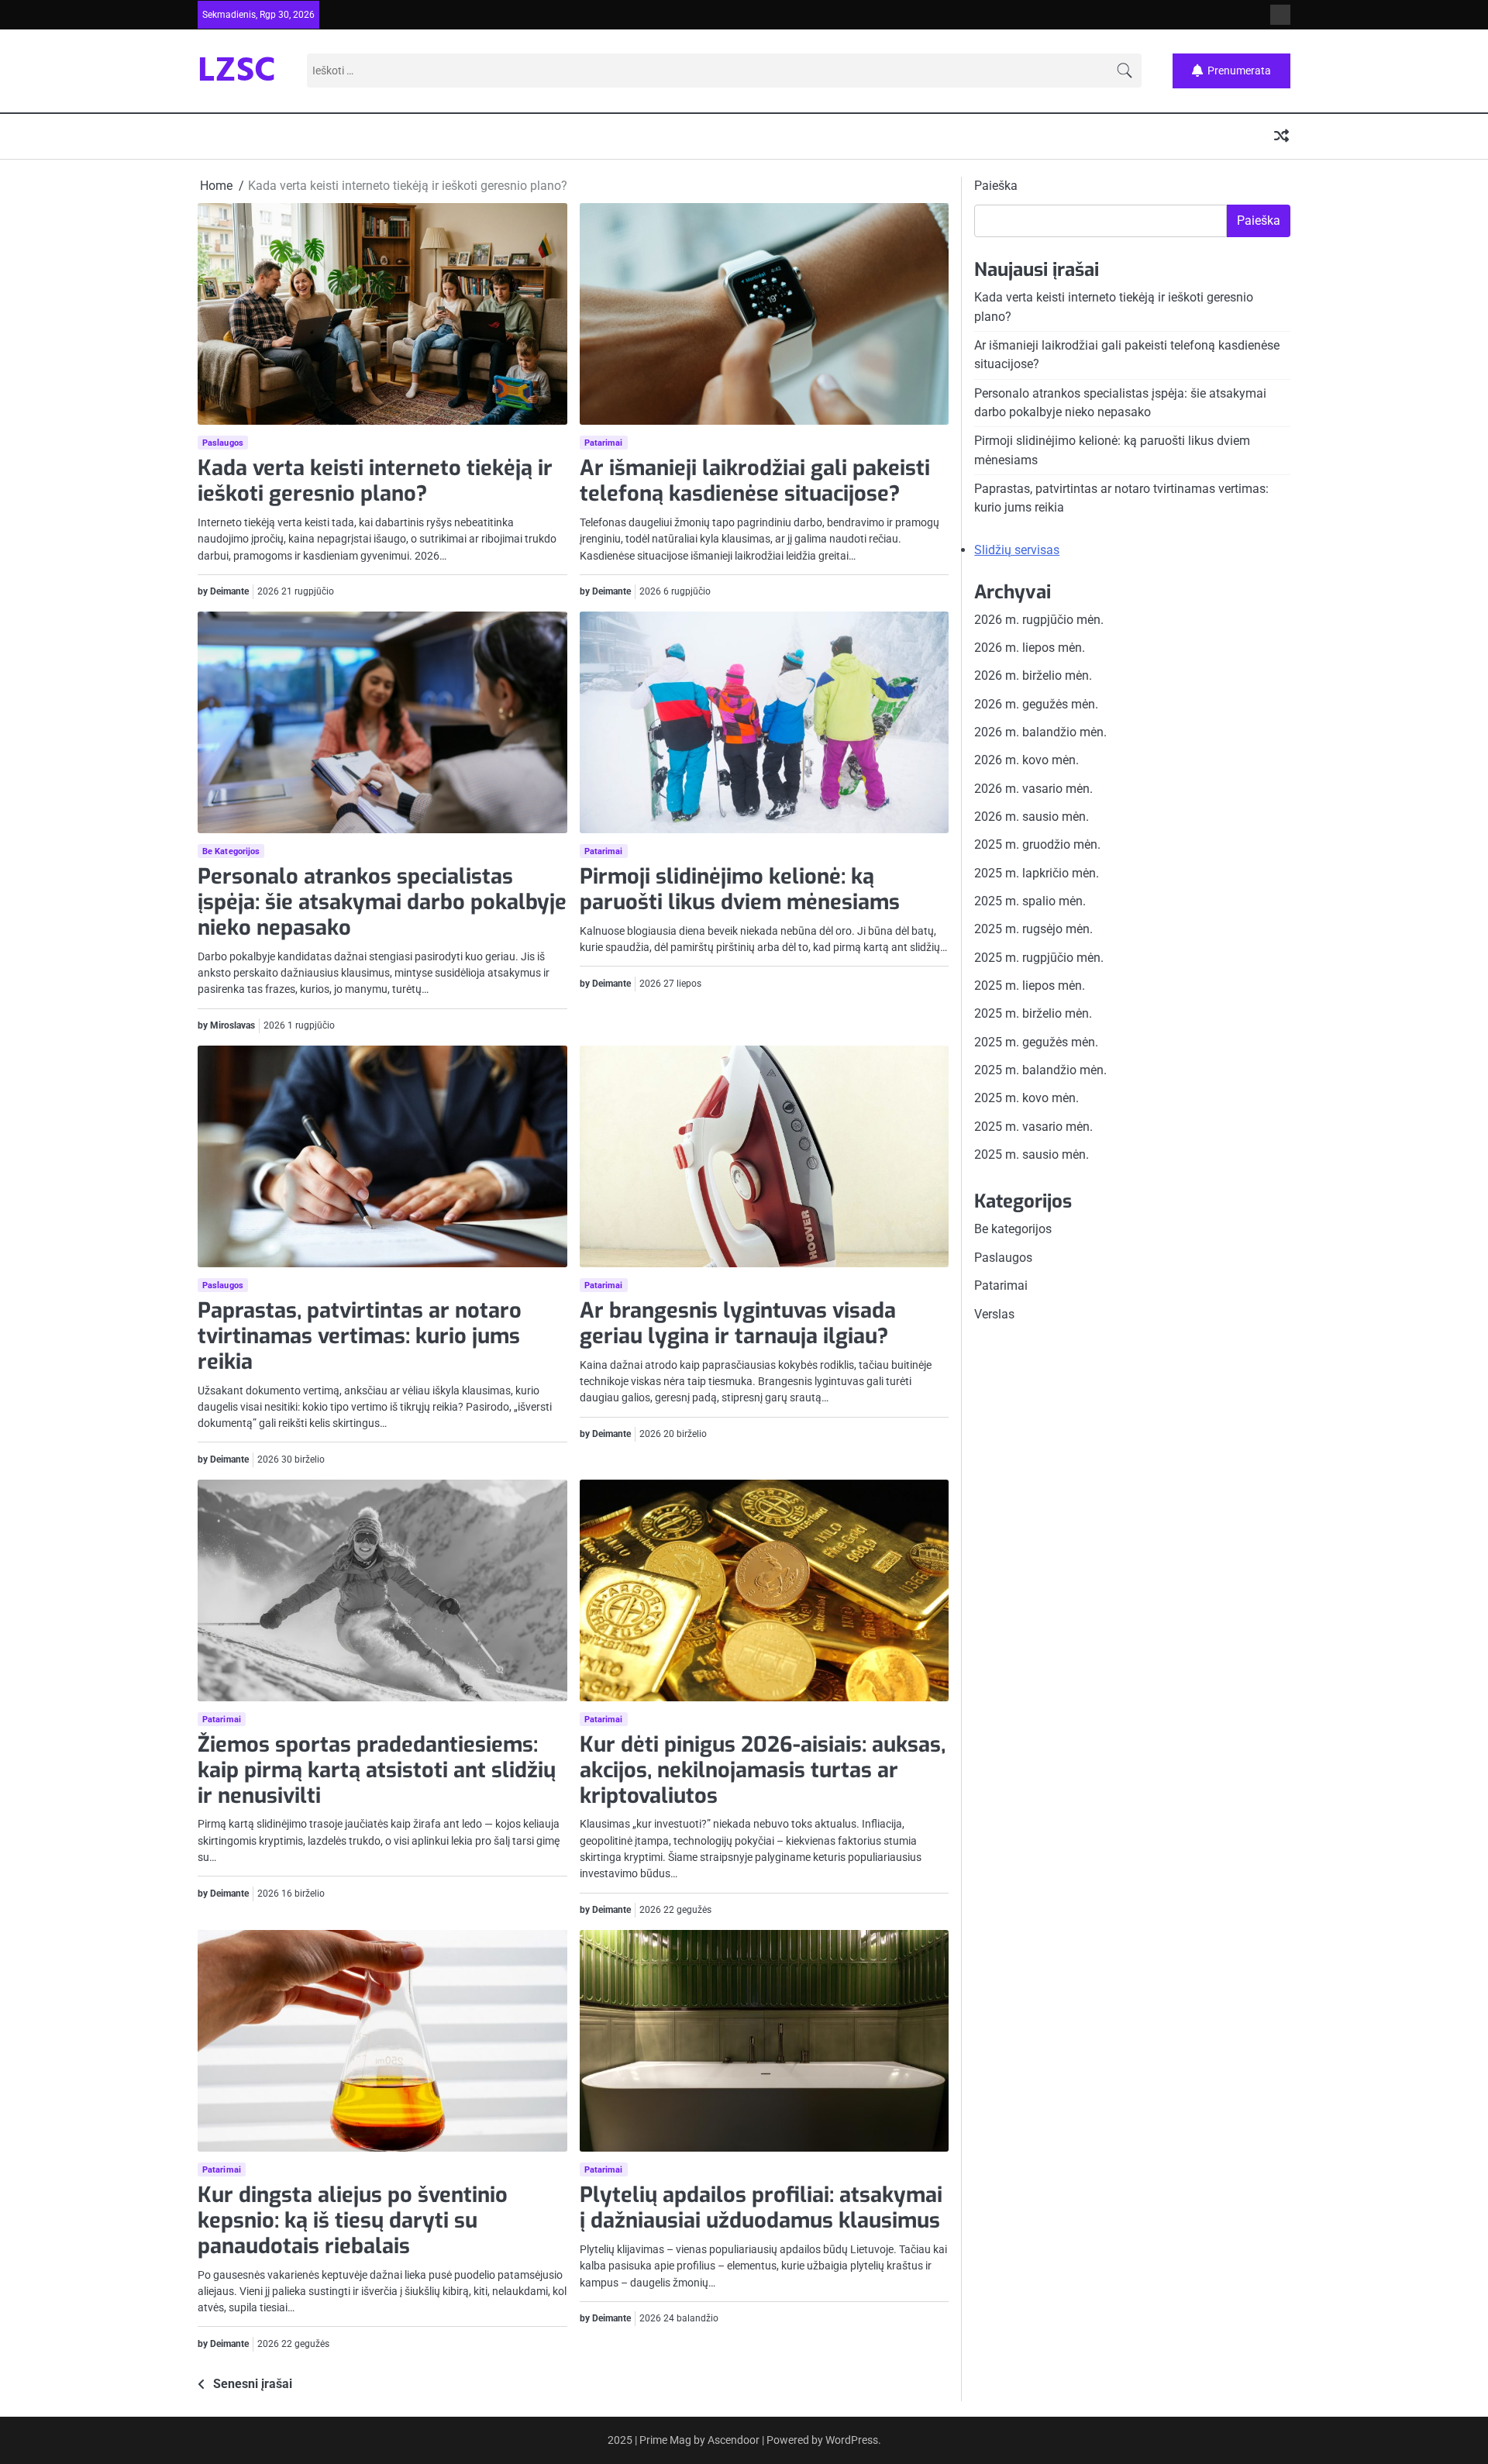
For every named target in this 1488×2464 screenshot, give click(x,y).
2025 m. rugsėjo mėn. (1033, 929)
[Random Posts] (1281, 137)
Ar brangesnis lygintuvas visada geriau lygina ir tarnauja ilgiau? (738, 1323)
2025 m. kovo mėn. (1026, 1098)
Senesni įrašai (253, 2384)
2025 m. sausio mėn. (1032, 1154)
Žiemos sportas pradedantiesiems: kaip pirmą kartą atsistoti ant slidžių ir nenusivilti (377, 1770)
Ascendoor (734, 2440)
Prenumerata (1239, 70)
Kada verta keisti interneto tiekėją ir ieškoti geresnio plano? (375, 481)
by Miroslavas (226, 1025)
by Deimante (223, 591)
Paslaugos (223, 443)
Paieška (996, 186)
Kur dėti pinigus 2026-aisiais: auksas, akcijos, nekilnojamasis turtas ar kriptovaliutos (763, 1770)
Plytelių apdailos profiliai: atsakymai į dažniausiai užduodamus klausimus (761, 2208)
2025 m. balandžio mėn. (1040, 1070)
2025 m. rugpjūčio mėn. (1039, 958)
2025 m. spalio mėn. (1030, 901)
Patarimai (604, 443)
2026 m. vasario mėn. (1033, 788)
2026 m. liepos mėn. (1030, 648)
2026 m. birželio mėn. (1033, 675)
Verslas (994, 1313)
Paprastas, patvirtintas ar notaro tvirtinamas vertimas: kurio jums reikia (360, 1336)
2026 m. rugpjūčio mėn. (1039, 619)
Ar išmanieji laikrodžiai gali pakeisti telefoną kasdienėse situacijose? (755, 481)
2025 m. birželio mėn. (1033, 1013)
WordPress (852, 2440)
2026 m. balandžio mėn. (1040, 732)
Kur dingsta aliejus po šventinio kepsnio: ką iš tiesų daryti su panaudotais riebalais (353, 2220)
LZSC (237, 72)
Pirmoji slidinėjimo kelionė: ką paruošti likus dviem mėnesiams (740, 889)
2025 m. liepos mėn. (1030, 986)
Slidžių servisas (1017, 549)
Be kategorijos (231, 851)
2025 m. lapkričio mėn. (1037, 872)
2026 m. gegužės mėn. (1036, 703)
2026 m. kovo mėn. (1026, 760)
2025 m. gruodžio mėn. (1037, 844)
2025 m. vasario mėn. (1033, 1127)
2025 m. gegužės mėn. (1036, 1042)
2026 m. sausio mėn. (1032, 817)
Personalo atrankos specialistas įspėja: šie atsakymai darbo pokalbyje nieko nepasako (382, 902)
